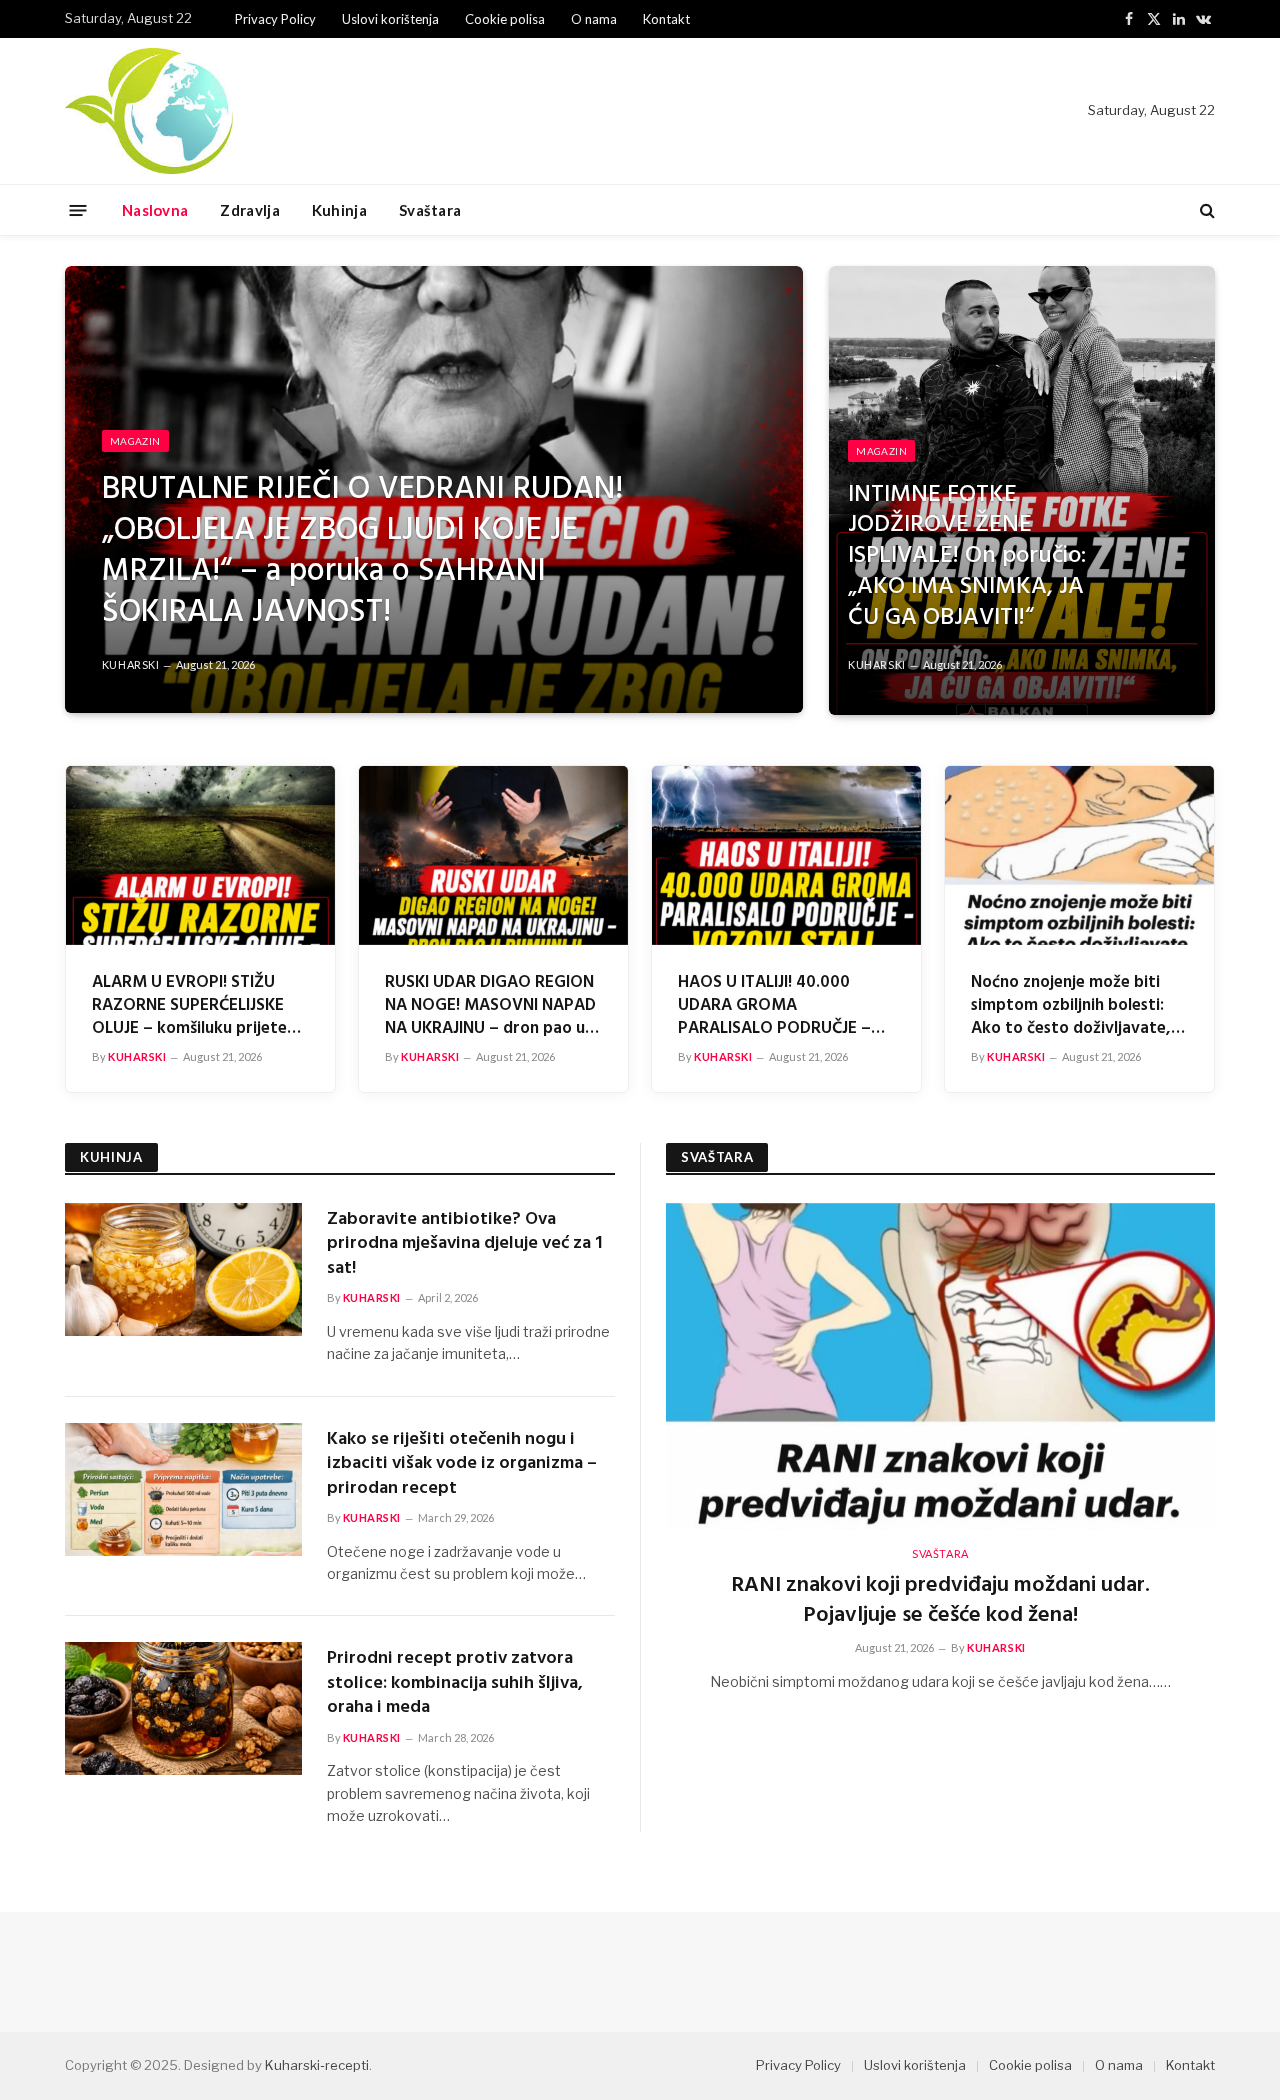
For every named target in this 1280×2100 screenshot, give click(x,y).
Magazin (135, 441)
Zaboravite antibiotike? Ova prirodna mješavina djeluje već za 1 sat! (464, 1244)
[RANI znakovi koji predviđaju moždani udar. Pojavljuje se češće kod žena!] (940, 1366)
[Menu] (78, 209)
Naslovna (155, 210)
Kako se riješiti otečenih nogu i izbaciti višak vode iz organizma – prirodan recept (462, 1464)
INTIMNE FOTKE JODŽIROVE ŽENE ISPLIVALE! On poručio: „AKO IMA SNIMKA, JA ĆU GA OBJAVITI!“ (967, 557)
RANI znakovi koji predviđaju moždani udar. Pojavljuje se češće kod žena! (940, 1601)
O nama (594, 19)
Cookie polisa (505, 19)
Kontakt (666, 19)
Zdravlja (249, 210)
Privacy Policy (275, 19)
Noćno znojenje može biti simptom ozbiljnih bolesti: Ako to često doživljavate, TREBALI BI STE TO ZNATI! (1071, 1005)
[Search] (1205, 210)
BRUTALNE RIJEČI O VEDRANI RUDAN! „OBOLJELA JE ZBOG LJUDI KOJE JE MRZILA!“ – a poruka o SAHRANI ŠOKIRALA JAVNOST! (362, 552)
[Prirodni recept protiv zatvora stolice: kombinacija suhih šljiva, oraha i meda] (183, 1708)
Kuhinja (339, 210)
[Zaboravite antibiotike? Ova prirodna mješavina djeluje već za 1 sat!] (183, 1269)
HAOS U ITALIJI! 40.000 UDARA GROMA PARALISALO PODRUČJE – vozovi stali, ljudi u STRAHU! (782, 1005)
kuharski (130, 664)
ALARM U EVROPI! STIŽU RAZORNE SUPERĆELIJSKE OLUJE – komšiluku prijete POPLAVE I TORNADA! (189, 1005)
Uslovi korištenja (390, 19)
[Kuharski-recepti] (149, 111)
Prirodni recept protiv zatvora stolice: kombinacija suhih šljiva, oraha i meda (455, 1683)
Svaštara (430, 210)
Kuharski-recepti (317, 2065)
